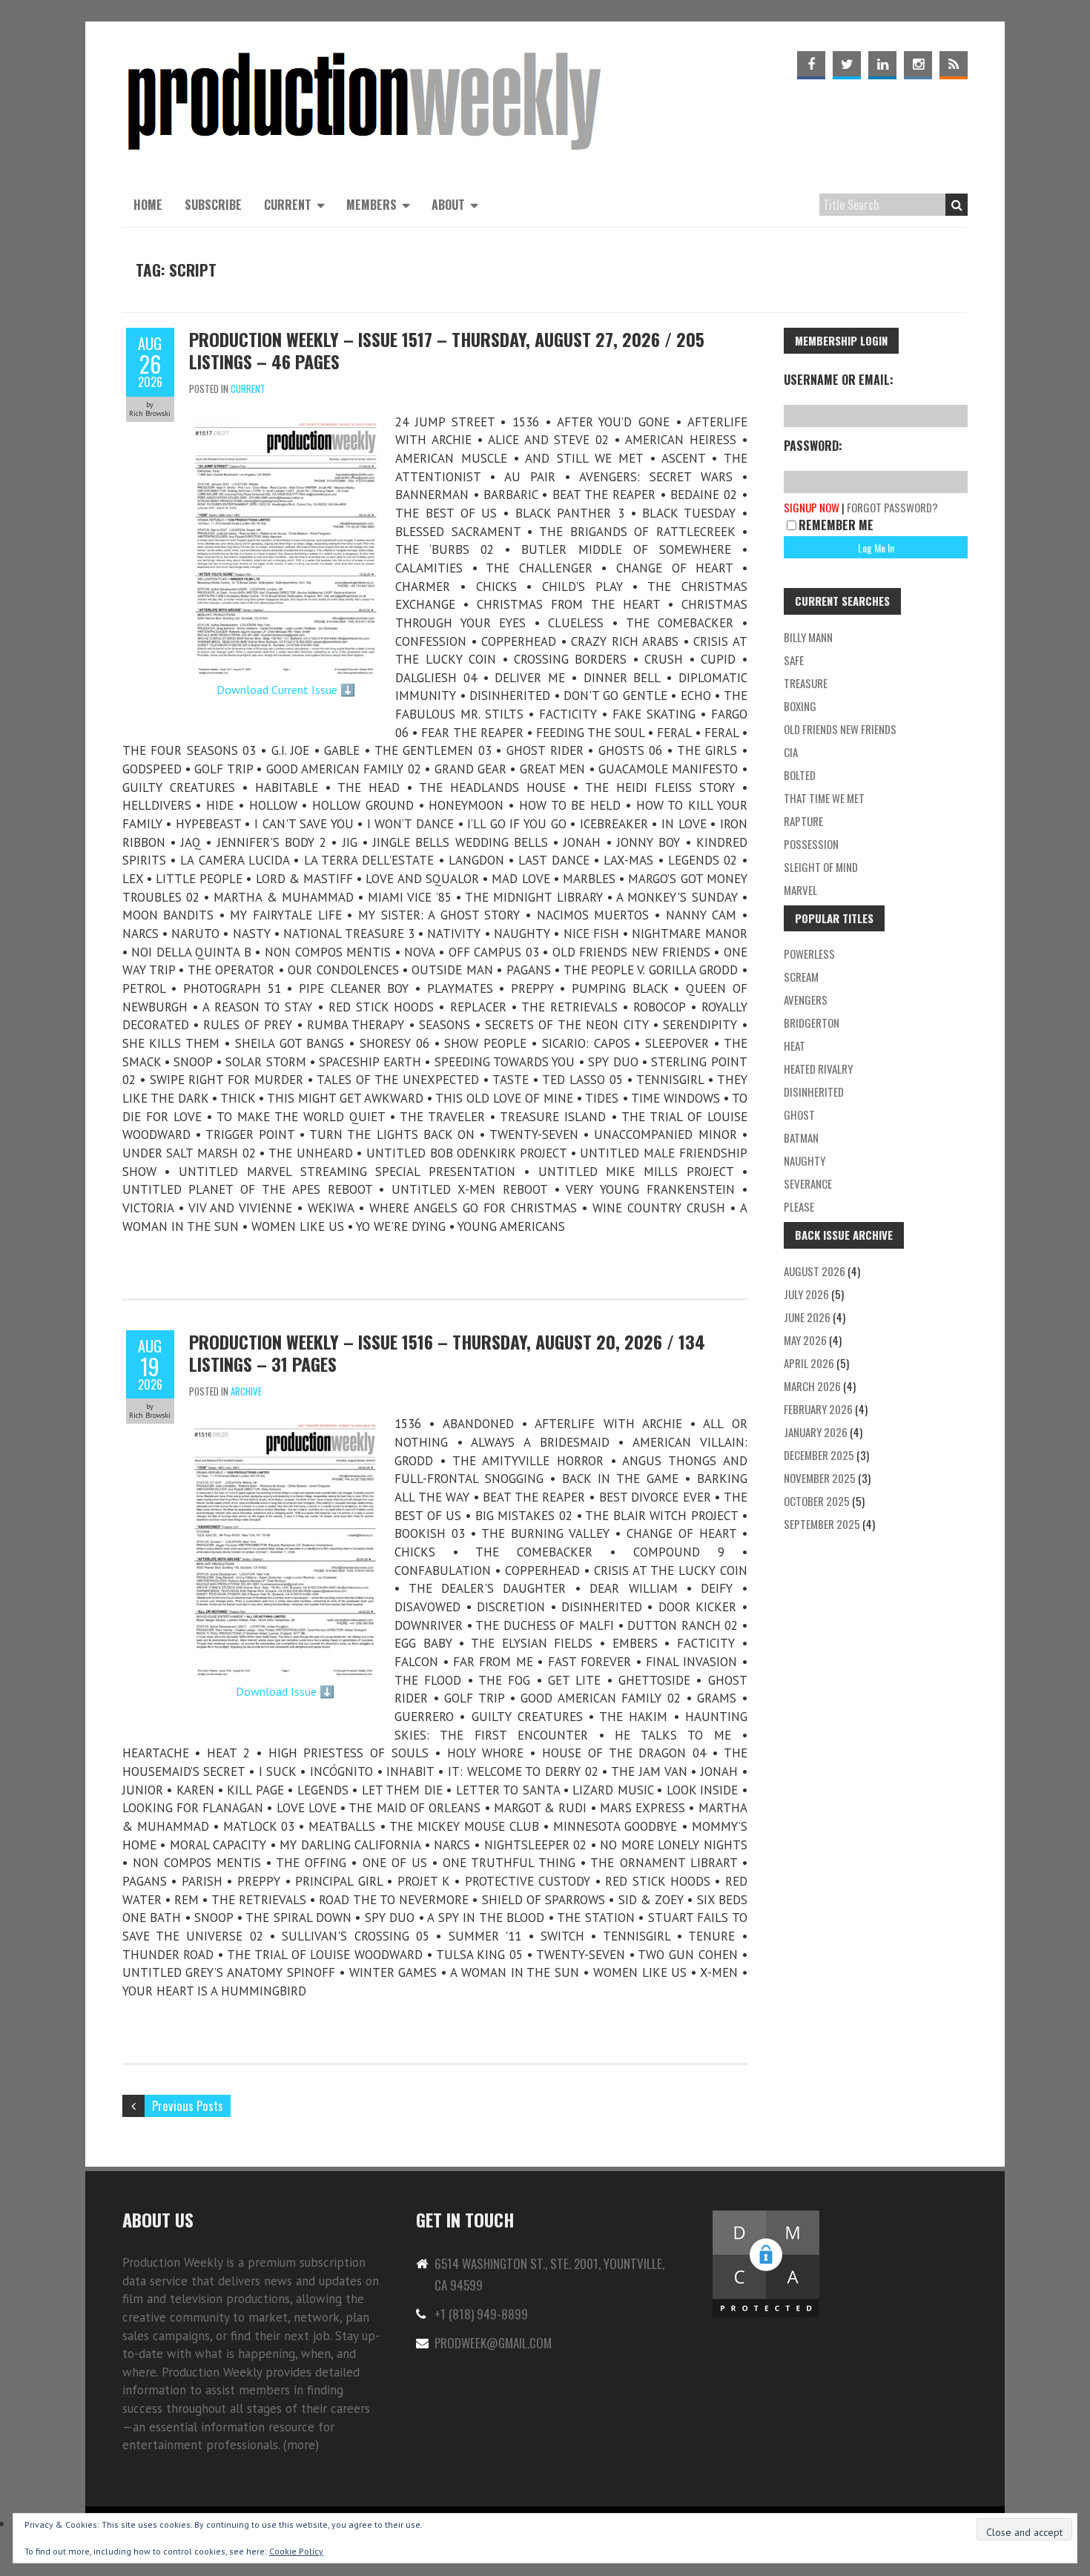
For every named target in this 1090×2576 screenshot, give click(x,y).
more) (303, 2445)
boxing (800, 706)
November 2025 (820, 1478)
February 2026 (818, 1409)
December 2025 (819, 1455)
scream (801, 977)
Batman (801, 1137)
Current (288, 205)
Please (799, 1206)
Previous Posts (188, 2106)
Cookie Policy (296, 2551)
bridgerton (812, 1023)
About (448, 205)
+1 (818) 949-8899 (481, 2314)
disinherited (814, 1092)
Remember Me (836, 525)
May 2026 (805, 1340)
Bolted (800, 775)
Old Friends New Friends (840, 729)
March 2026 (812, 1386)
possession (811, 844)
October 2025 (817, 1501)
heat (795, 1046)
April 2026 (809, 1363)
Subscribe (213, 205)
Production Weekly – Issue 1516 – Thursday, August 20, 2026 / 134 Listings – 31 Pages (447, 1353)
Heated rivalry (818, 1069)
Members (371, 205)
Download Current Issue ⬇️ (286, 690)
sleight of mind (821, 867)
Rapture (803, 821)
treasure (806, 683)
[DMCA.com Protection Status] (766, 2217)
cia (791, 752)
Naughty (805, 1160)
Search (957, 205)
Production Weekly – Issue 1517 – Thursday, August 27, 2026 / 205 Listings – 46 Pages (447, 350)
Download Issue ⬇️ (285, 1691)
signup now (812, 507)
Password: (813, 446)
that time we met (824, 798)
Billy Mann (808, 637)
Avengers (806, 1000)
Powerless (809, 954)
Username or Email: (839, 380)
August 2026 (815, 1271)
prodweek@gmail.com (493, 2343)
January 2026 (816, 1432)
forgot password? (892, 507)
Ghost (799, 1114)
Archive (246, 1391)
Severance (808, 1183)
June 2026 (807, 1317)
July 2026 (806, 1294)
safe (794, 660)
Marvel (800, 890)
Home (148, 205)
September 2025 (822, 1524)
